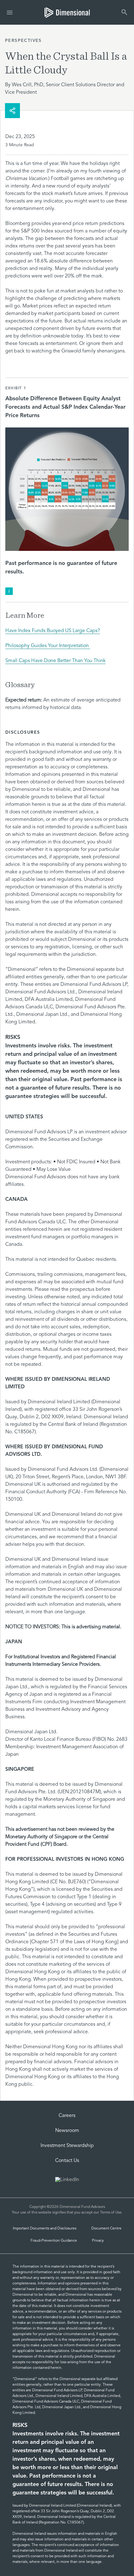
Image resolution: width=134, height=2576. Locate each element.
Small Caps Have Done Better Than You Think (55, 661)
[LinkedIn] (67, 2180)
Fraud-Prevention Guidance (54, 2241)
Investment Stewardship (67, 2146)
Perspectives (23, 41)
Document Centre (106, 2229)
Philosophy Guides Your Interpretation (48, 646)
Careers (67, 2116)
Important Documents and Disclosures (45, 2229)
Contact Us (67, 2161)
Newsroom (67, 2131)
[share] (12, 111)
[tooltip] (9, 591)
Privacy (98, 2241)
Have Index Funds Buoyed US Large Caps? (53, 631)
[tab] (67, 12)
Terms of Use (111, 2213)
